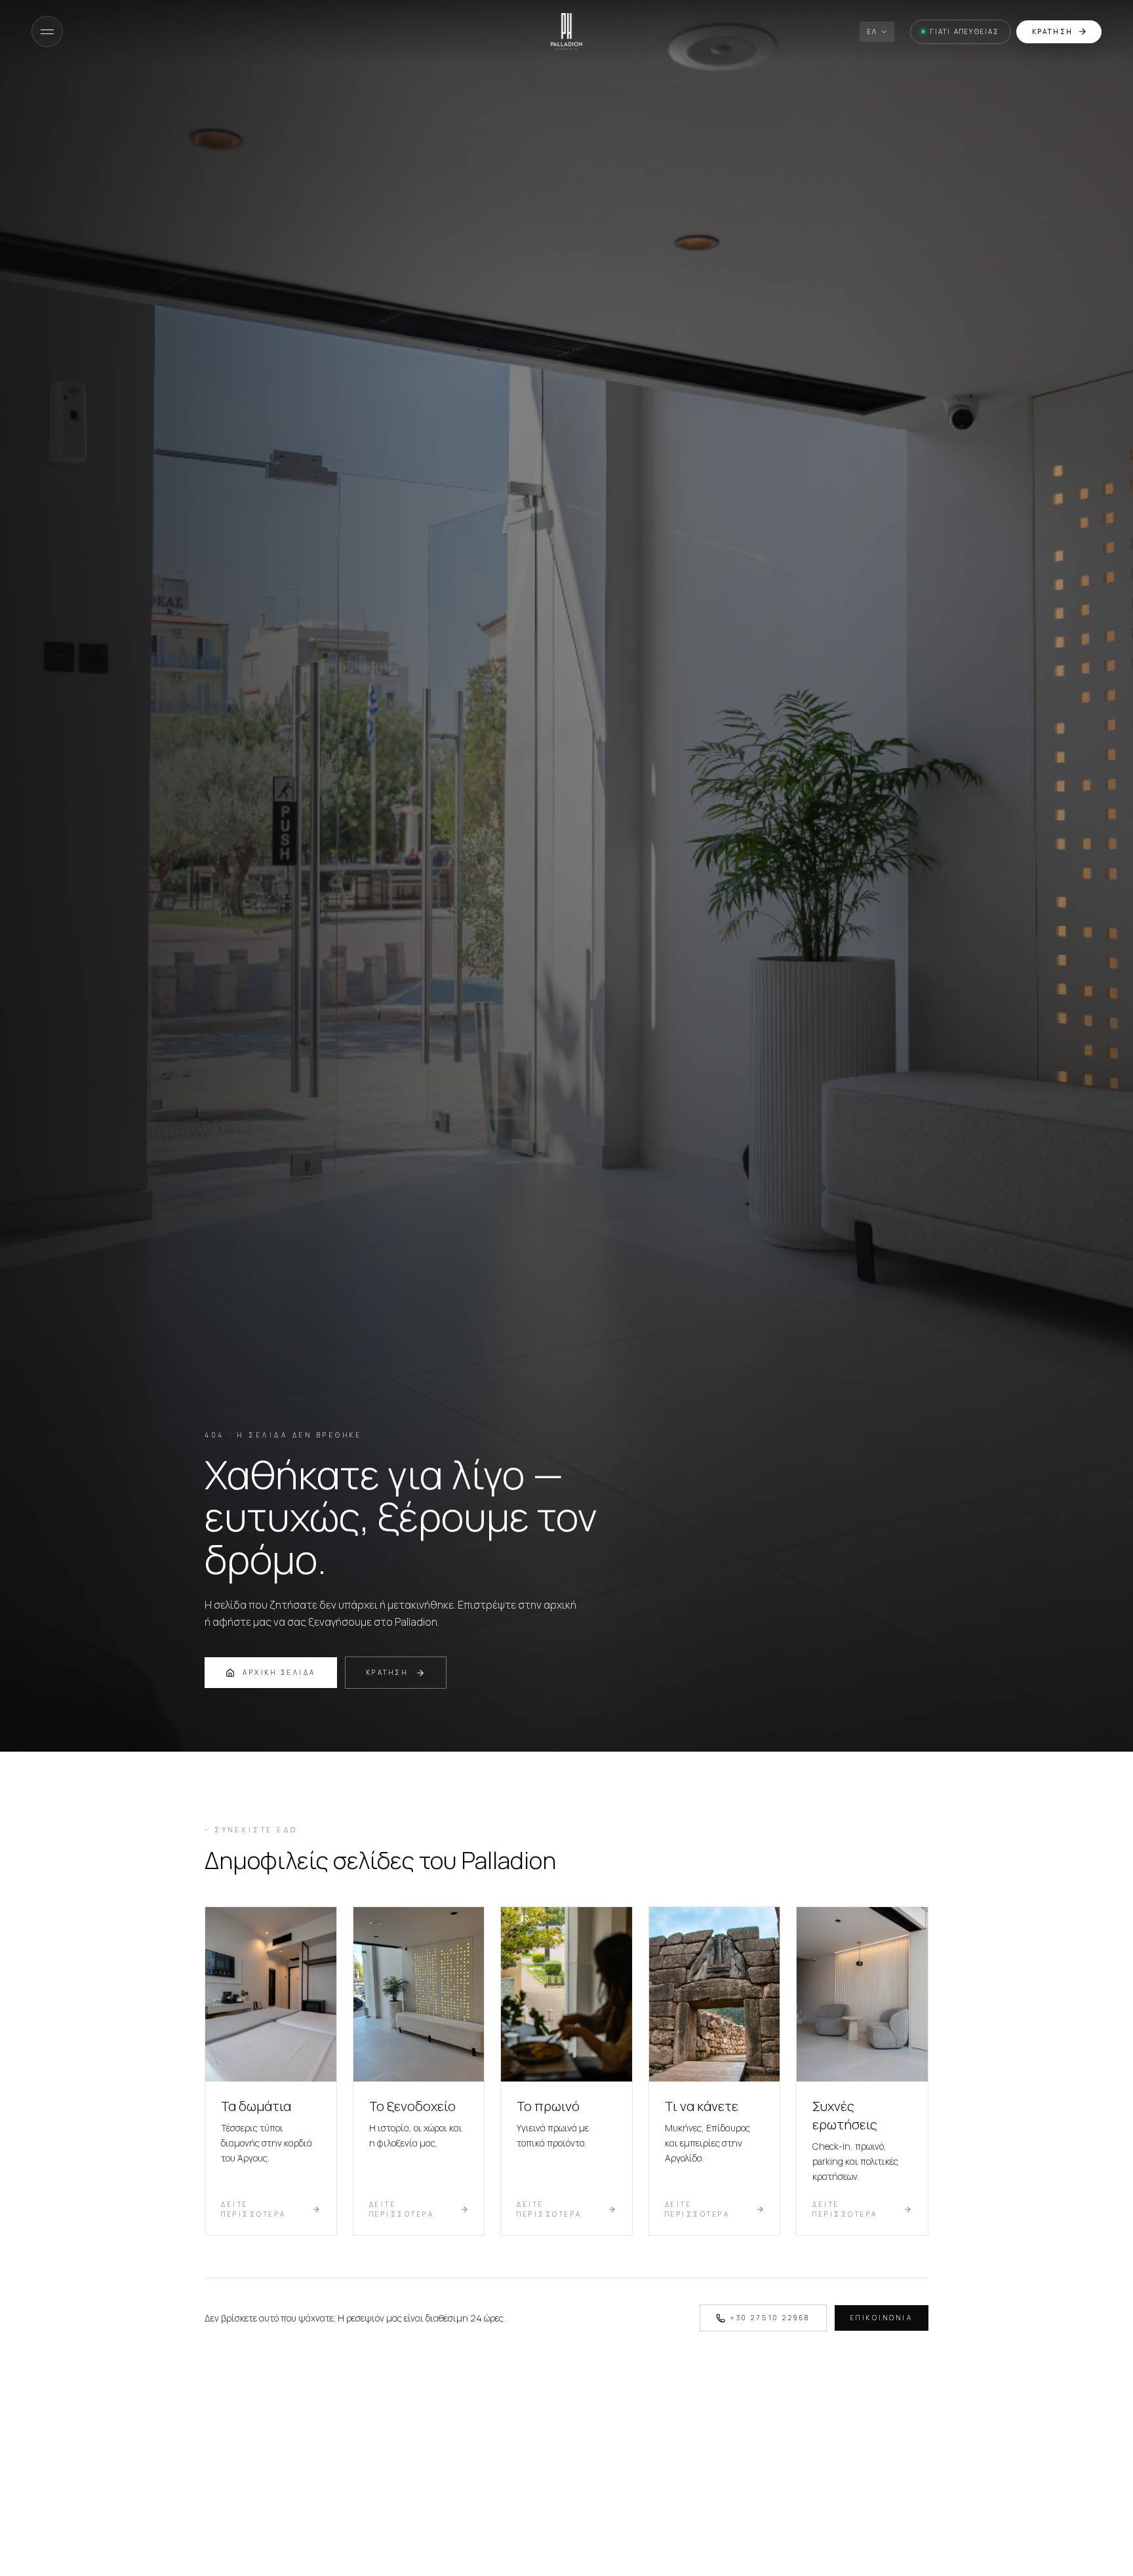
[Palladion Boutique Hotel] (566, 31)
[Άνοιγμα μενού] (47, 31)
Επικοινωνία (882, 2318)
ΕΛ (872, 31)
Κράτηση (1052, 31)
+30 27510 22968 (770, 2318)
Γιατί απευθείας (965, 31)
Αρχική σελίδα (279, 1672)
